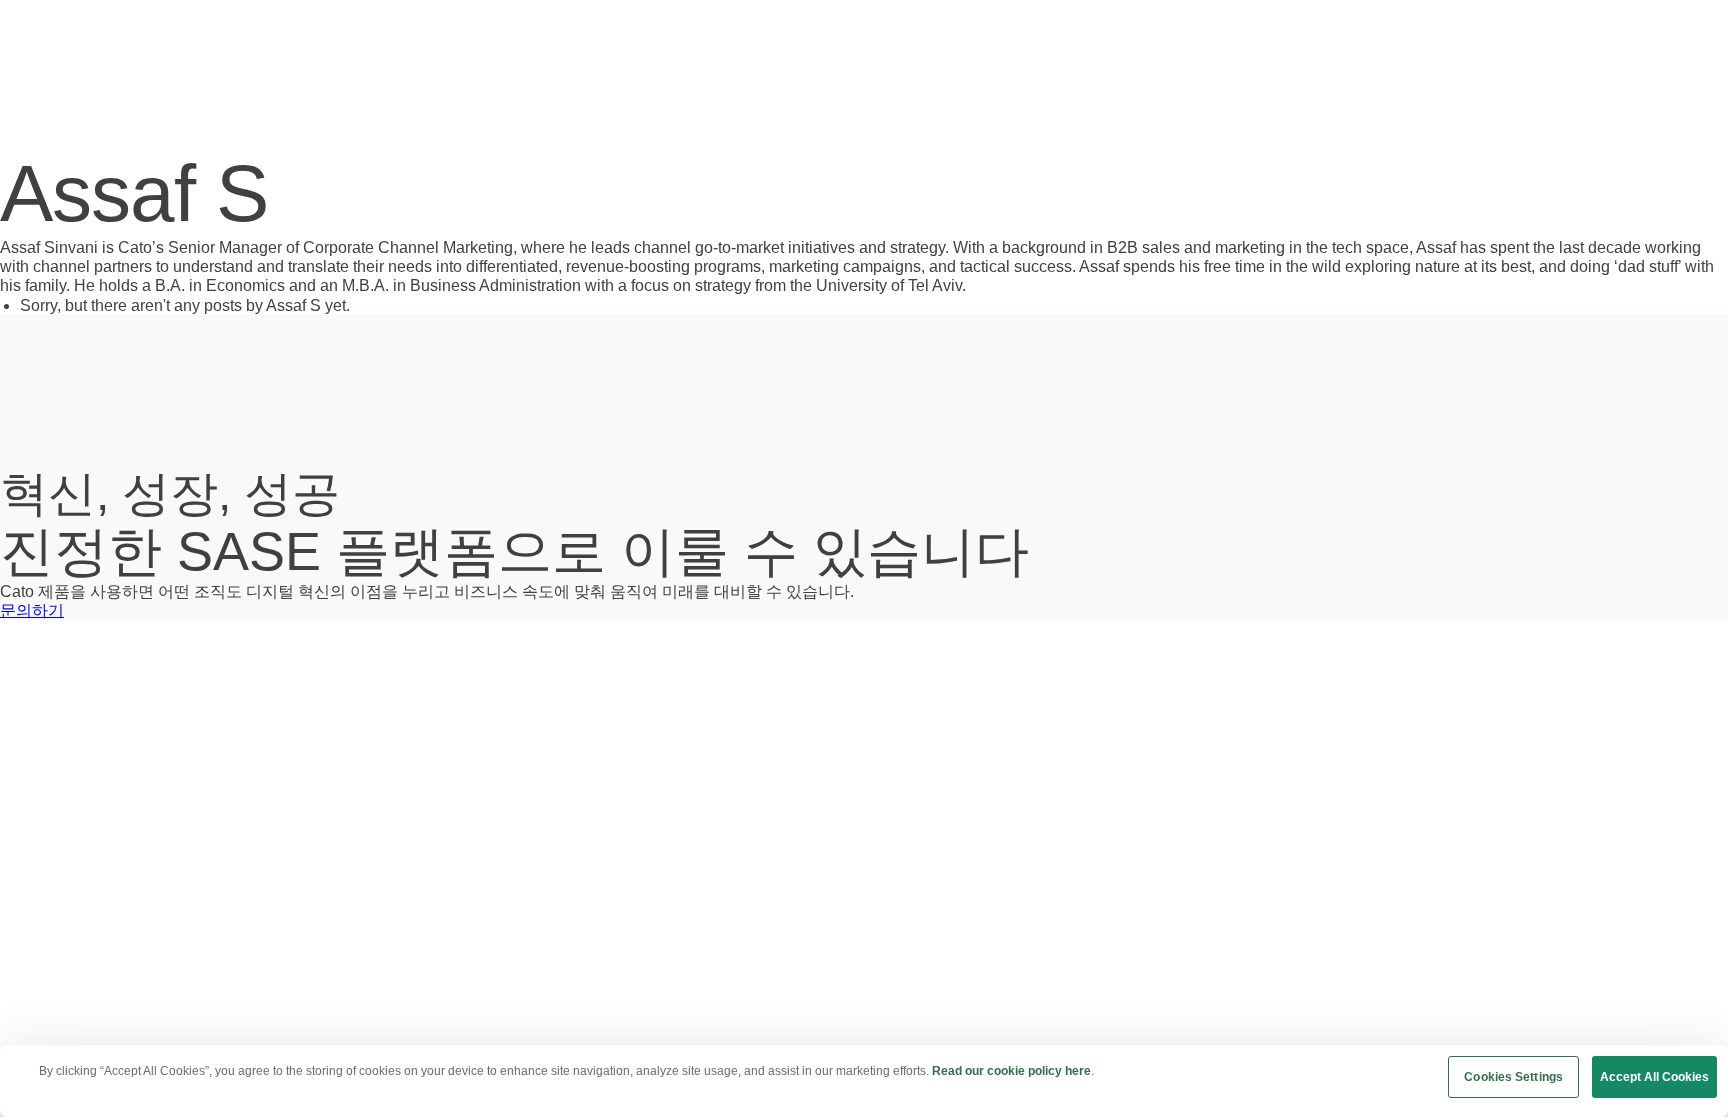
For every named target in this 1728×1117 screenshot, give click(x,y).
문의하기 (32, 610)
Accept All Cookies (1654, 1077)
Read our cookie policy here (1011, 1071)
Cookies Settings (1513, 1077)
